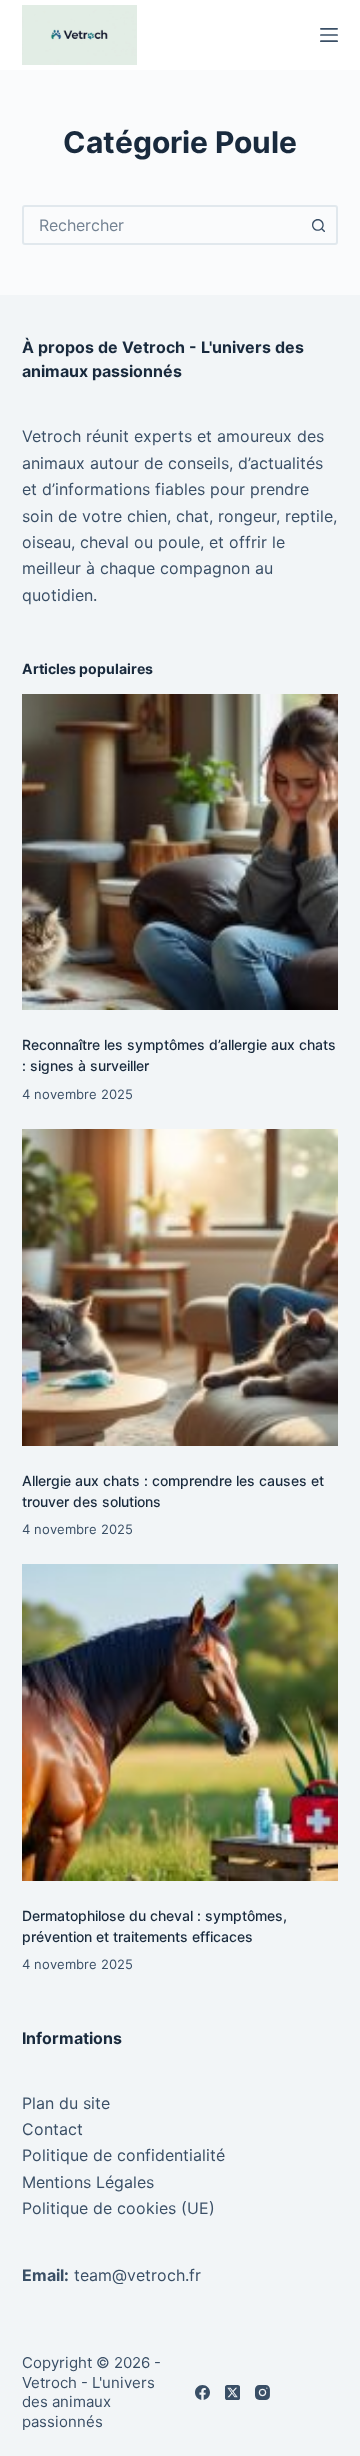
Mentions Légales (88, 2182)
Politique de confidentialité (123, 2155)
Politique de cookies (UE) (118, 2208)
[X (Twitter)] (232, 2392)
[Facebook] (202, 2392)
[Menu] (329, 35)
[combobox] (162, 225)
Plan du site (66, 2103)
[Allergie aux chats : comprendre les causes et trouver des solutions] (180, 1287)
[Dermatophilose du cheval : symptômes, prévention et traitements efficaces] (180, 1722)
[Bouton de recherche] (318, 225)
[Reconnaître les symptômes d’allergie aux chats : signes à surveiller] (180, 852)
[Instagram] (262, 2392)
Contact (52, 2129)
